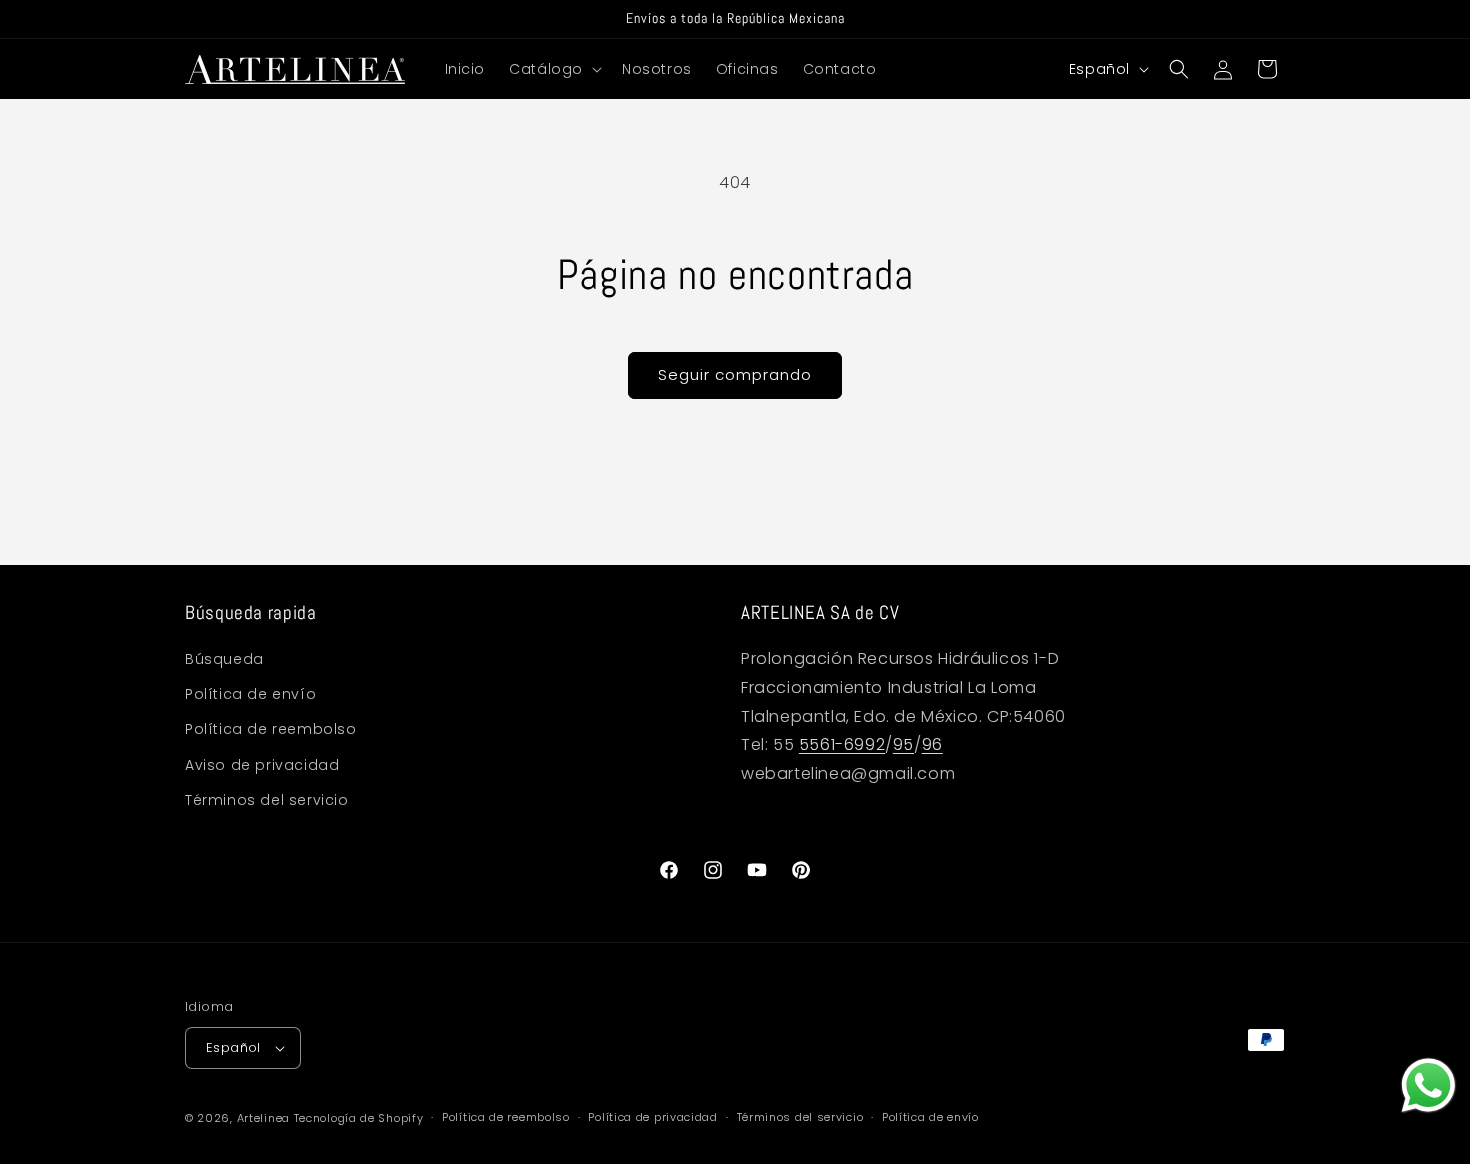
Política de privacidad (652, 1117)
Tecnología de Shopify (359, 1118)
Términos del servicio (267, 800)
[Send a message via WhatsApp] (1428, 1085)
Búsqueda (224, 659)
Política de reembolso (271, 730)
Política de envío (250, 694)
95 (903, 745)
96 (932, 745)
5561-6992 (842, 745)
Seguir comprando (735, 374)
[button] (553, 69)
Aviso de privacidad (262, 765)
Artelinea (263, 1118)
